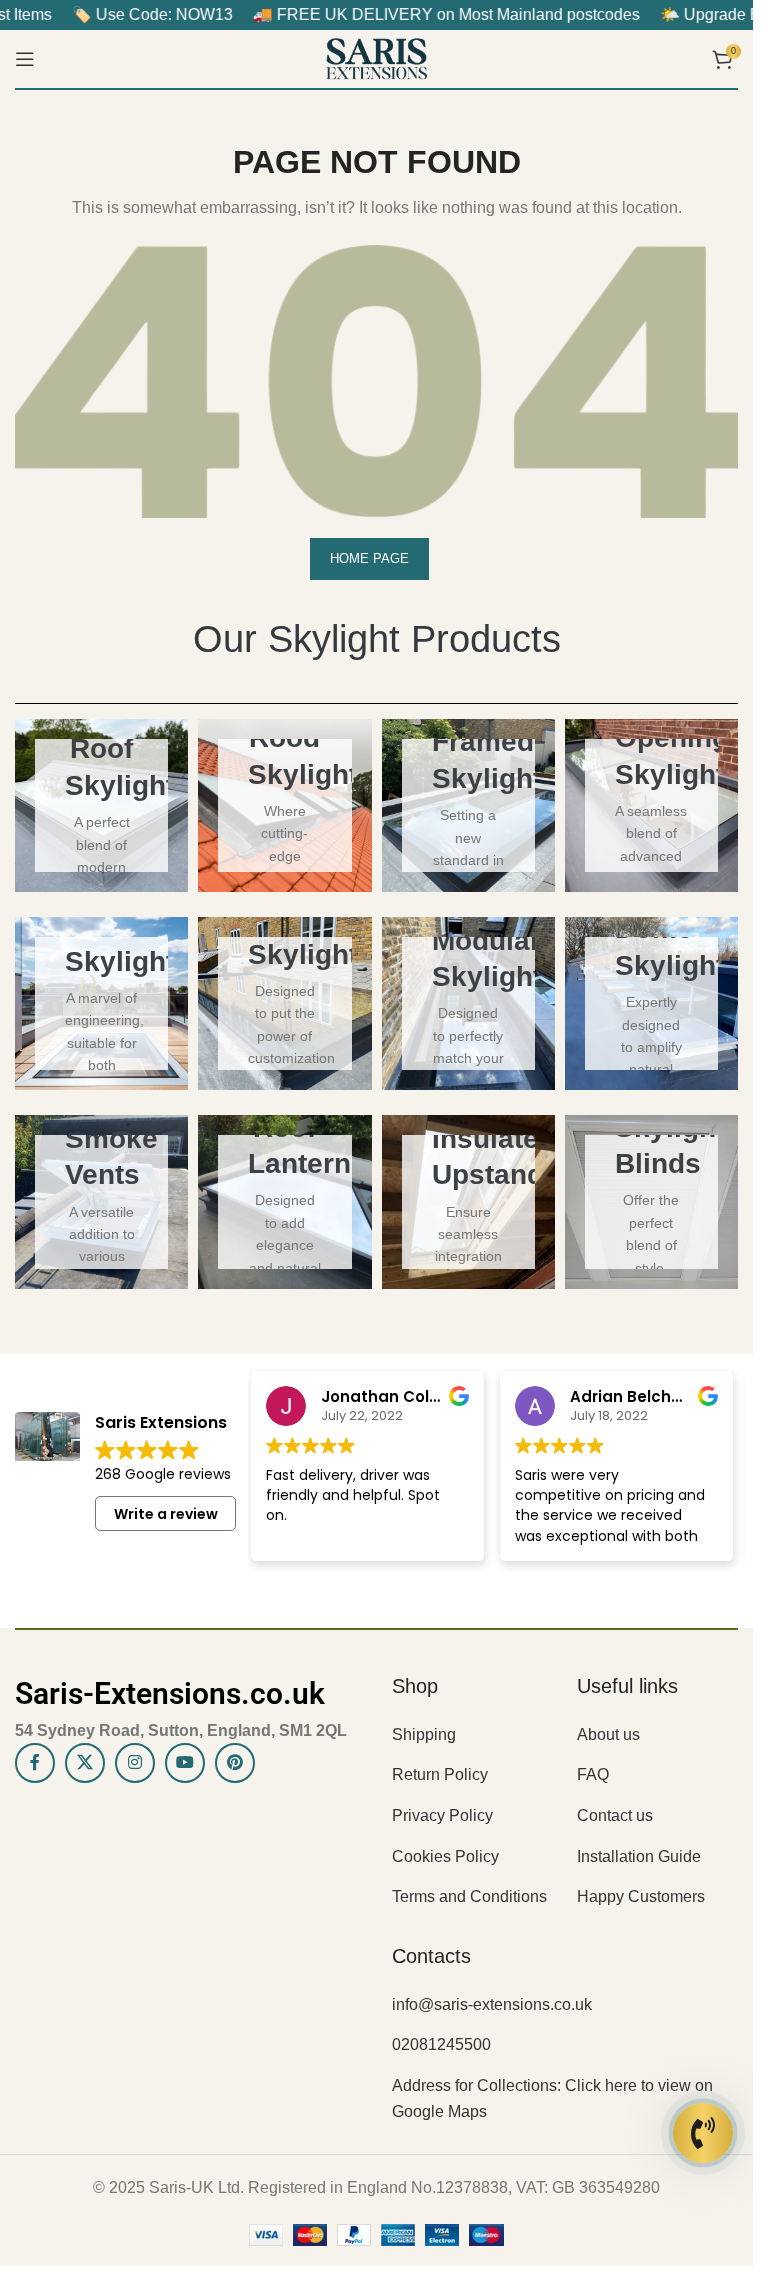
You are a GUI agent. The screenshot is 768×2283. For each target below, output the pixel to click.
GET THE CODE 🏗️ (377, 1392)
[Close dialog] (154, 862)
